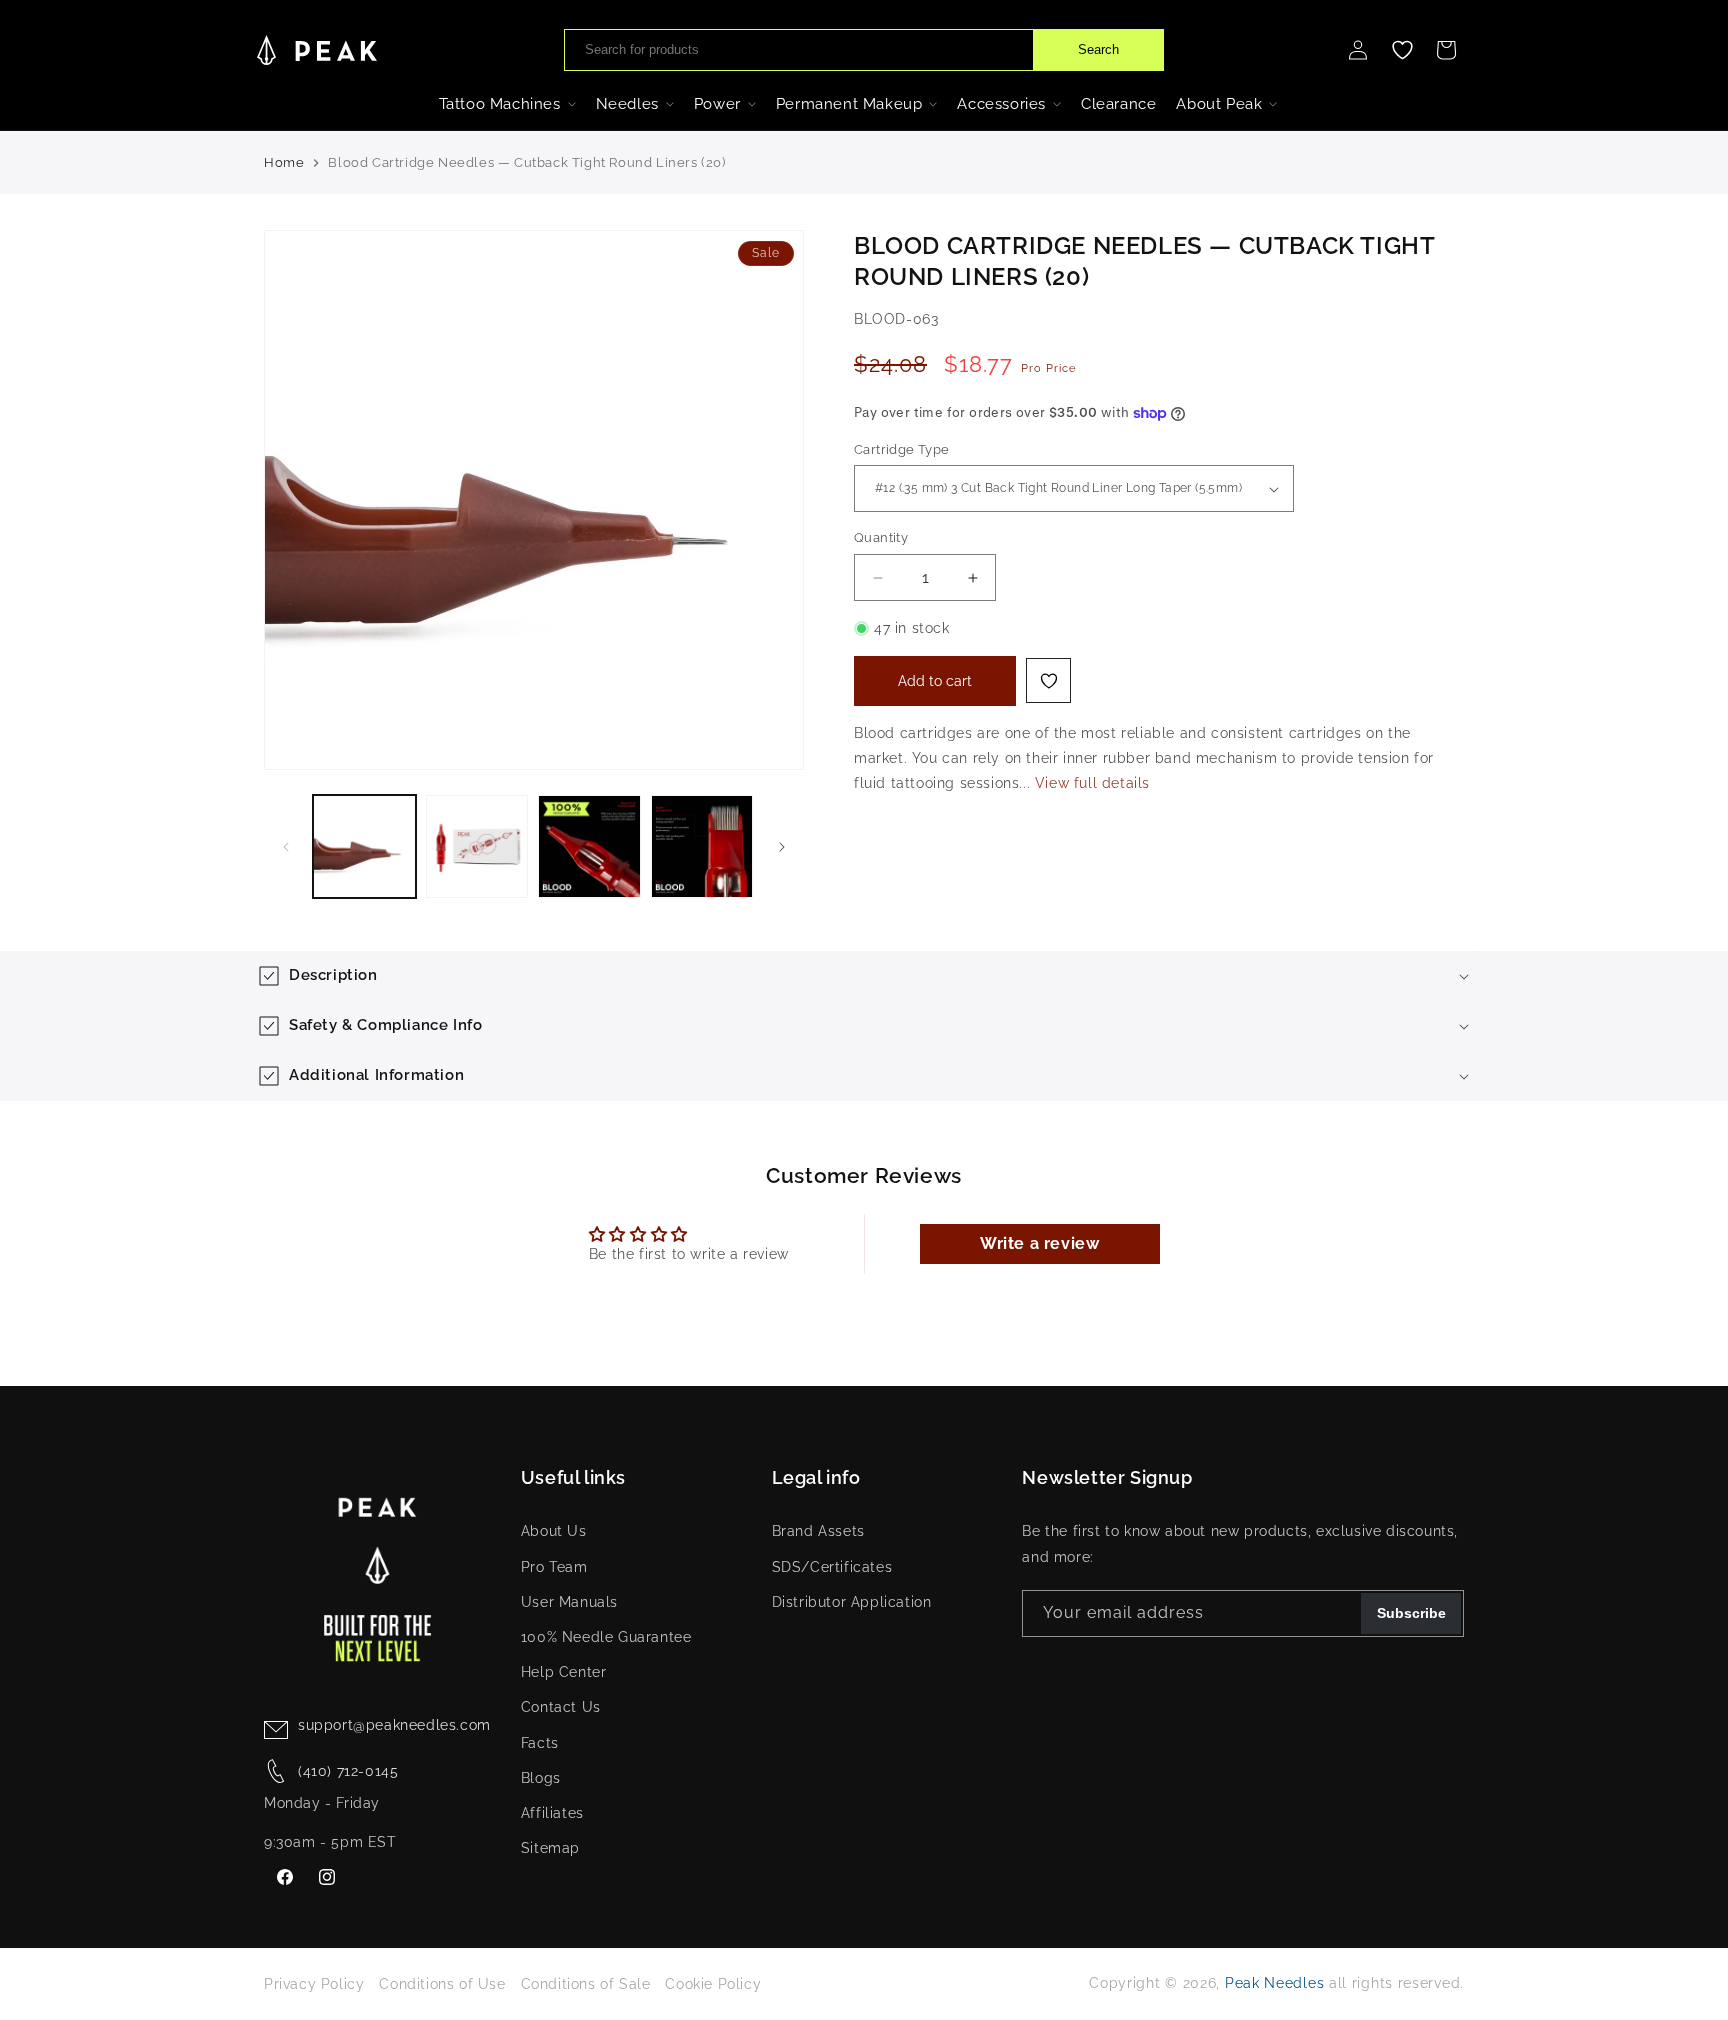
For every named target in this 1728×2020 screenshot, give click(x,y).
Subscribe (1411, 1614)
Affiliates (552, 1813)
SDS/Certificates (832, 1567)
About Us (554, 1532)
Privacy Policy (314, 1984)
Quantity (881, 538)
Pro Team (554, 1567)
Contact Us (561, 1708)
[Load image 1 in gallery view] (364, 846)
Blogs (541, 1778)
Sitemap (550, 1848)
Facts (540, 1743)
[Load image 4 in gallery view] (702, 846)
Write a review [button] (1039, 1243)
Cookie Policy (713, 1984)
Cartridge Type (902, 449)
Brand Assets (818, 1532)
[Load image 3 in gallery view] (589, 846)
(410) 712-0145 (348, 1771)
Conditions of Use (442, 1984)
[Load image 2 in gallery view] (477, 846)
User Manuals (569, 1602)
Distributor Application (852, 1602)
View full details (1092, 784)
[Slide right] (782, 847)
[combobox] (799, 50)
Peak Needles (1274, 1984)
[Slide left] (286, 847)
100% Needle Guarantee (606, 1637)
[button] (1446, 50)
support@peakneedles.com (394, 1725)
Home (284, 162)
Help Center (564, 1672)
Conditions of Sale (586, 1984)
